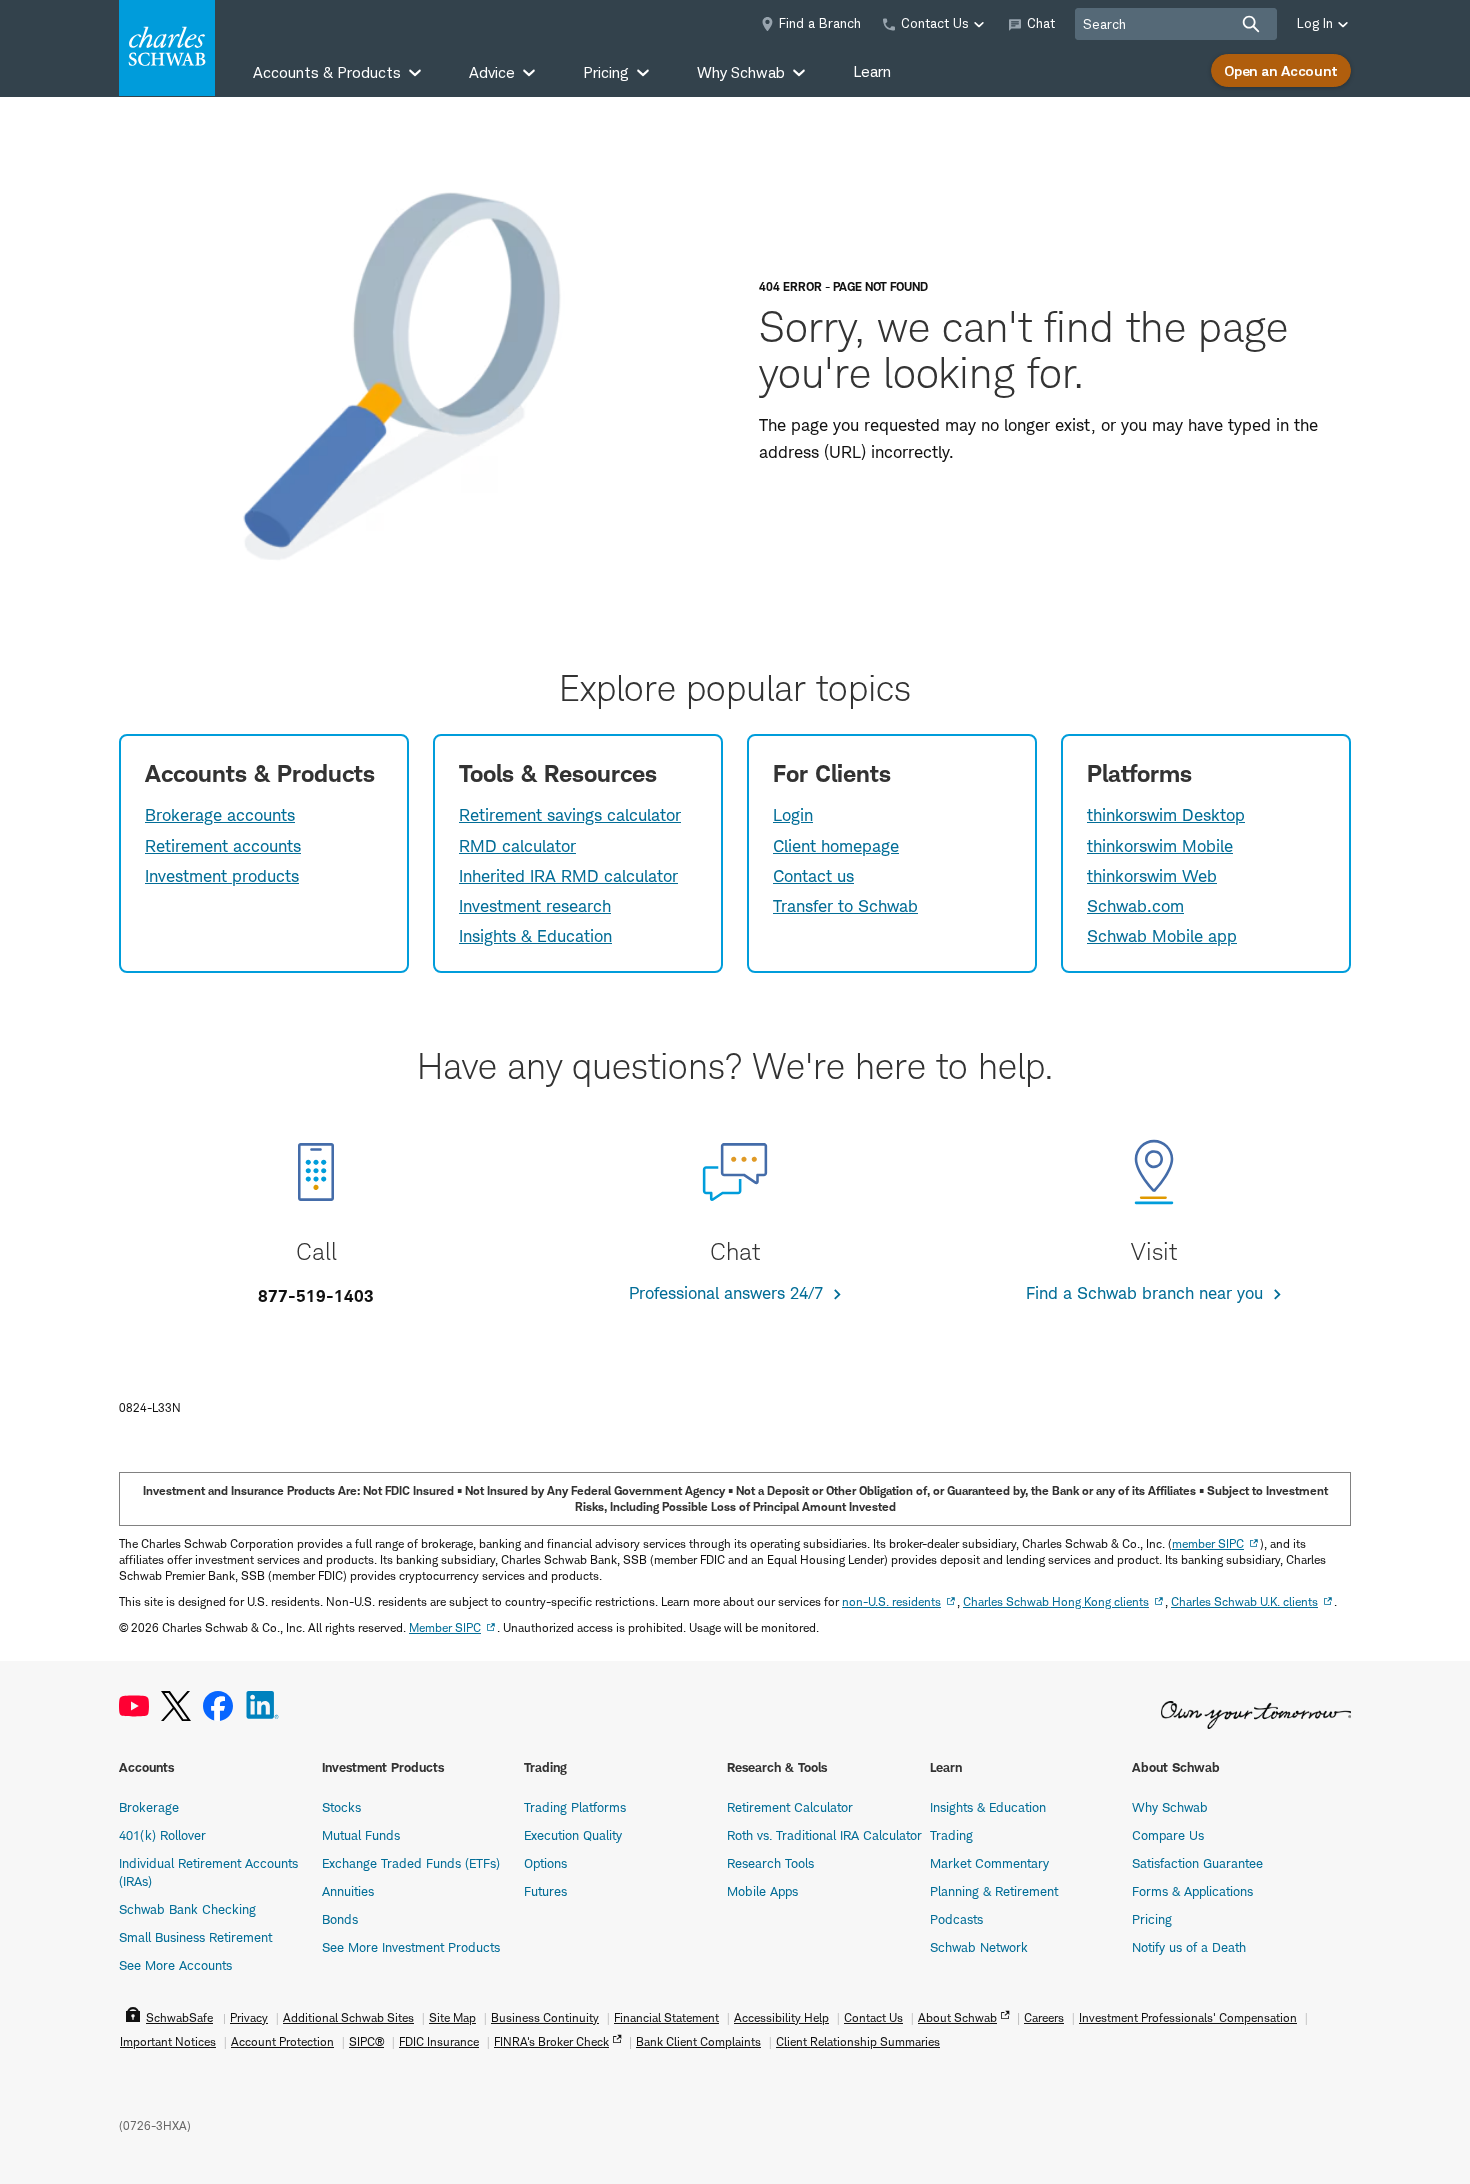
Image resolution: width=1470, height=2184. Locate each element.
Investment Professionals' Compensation (1188, 2017)
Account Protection (282, 2041)
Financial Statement (666, 2017)
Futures (545, 1891)
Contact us (813, 876)
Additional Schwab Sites (348, 2017)
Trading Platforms (575, 1807)
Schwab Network (979, 1947)
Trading (951, 1835)
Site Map (452, 2017)
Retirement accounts (223, 846)
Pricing (1152, 1919)
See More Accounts (175, 1965)
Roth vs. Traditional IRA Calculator (824, 1835)
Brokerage (149, 1807)
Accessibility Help (781, 2017)
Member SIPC (445, 1627)
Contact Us (873, 2017)
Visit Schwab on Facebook (218, 1706)
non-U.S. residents (891, 1601)
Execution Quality (573, 1835)
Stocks (341, 1807)
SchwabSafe (179, 2017)
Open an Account (1281, 70)
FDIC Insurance (439, 2041)
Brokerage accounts (220, 815)
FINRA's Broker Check (551, 2041)
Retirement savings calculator (570, 815)
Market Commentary (989, 1863)
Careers (1044, 2017)
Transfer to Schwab (845, 906)
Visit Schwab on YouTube (134, 1706)
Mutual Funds (361, 1835)
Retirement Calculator (790, 1807)
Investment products (222, 876)
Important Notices (168, 2041)
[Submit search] (1251, 24)
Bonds (340, 1919)
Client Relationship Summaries (858, 2041)
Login (793, 815)
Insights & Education (535, 936)
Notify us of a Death (1189, 1947)
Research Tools (770, 1863)
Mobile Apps (762, 1891)
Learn (872, 71)
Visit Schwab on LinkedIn (262, 1706)
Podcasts (956, 1919)
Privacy (249, 2017)
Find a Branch (820, 23)
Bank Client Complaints (698, 2041)
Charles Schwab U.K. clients (1244, 1601)
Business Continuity (545, 2017)
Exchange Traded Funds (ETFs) (411, 1863)
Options (545, 1863)
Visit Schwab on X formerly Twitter (176, 1706)
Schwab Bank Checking (187, 1909)
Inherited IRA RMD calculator (568, 876)
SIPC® (366, 2041)
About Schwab (957, 2017)
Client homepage (836, 846)
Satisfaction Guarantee (1197, 1863)
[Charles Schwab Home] (167, 48)
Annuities (348, 1891)
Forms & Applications (1192, 1891)
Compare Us (1168, 1835)
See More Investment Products (411, 1947)
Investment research (535, 906)
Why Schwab (1170, 1807)
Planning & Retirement (994, 1891)
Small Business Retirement (195, 1937)
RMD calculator (517, 846)
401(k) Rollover (162, 1835)
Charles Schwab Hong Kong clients (1056, 1601)
